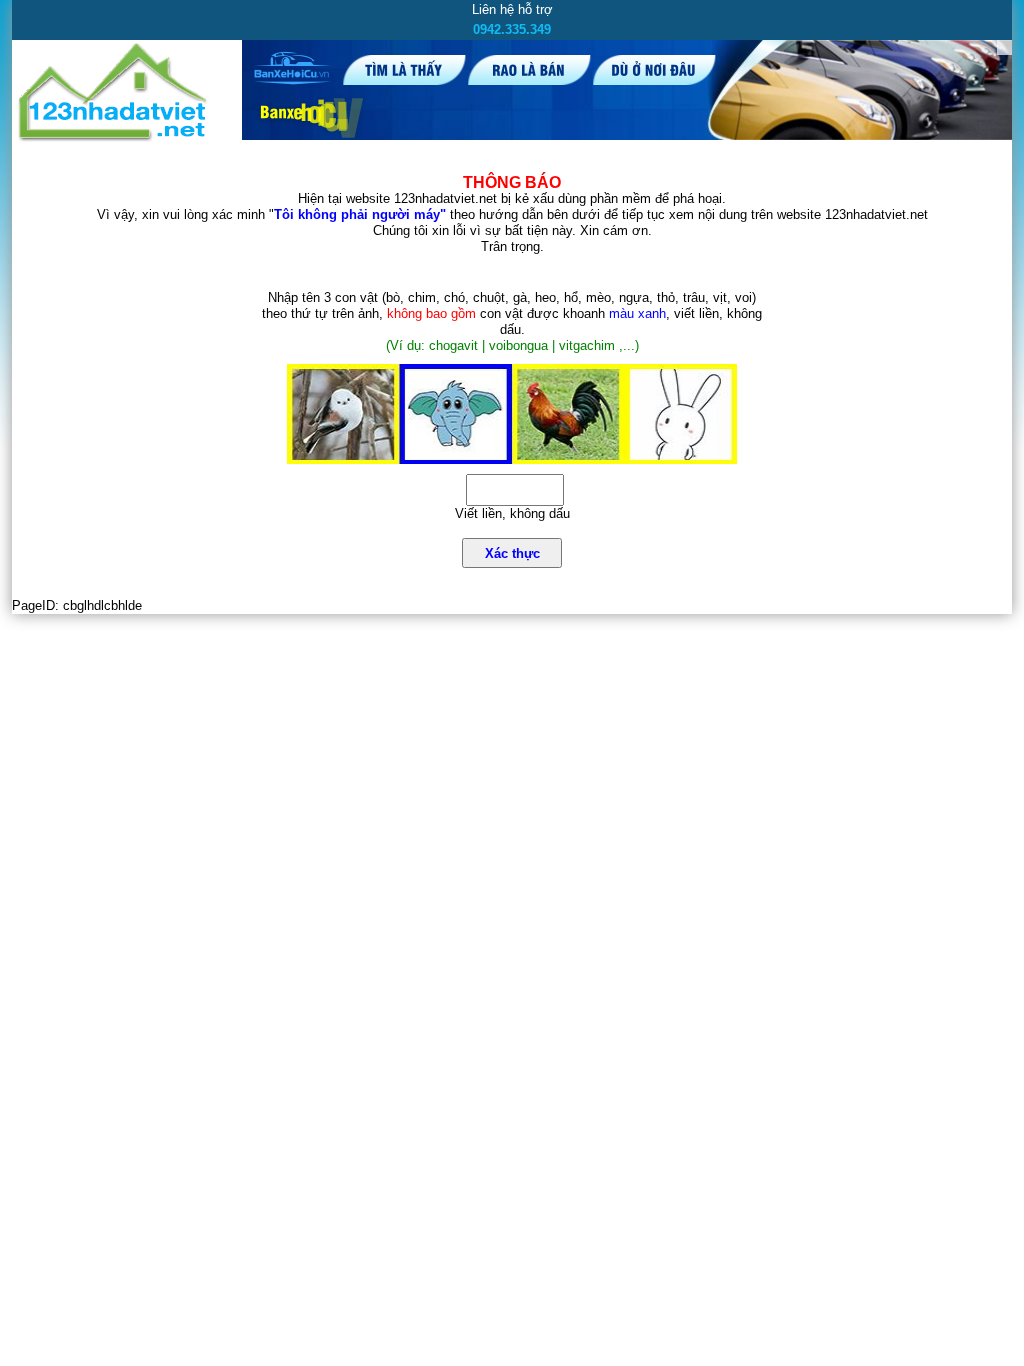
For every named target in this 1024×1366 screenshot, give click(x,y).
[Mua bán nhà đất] (113, 137)
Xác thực (512, 553)
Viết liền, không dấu (512, 513)
